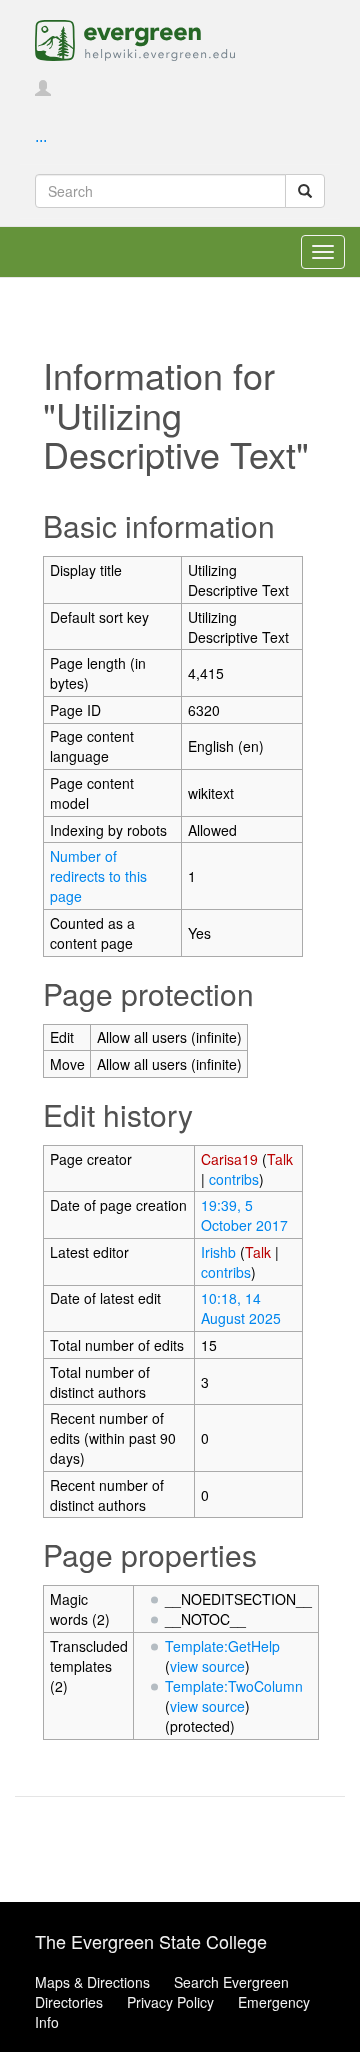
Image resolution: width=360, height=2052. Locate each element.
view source (207, 1666)
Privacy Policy (170, 2002)
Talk (280, 1159)
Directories (69, 2002)
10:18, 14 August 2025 (241, 1308)
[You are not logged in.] (43, 89)
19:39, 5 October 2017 (244, 1215)
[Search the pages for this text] (305, 191)
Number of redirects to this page (98, 876)
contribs (234, 1179)
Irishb (218, 1252)
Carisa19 (229, 1159)
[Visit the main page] (135, 38)
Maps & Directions (92, 1982)
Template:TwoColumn (234, 1686)
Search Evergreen (231, 1982)
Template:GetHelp (222, 1646)
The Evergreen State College (151, 1941)
